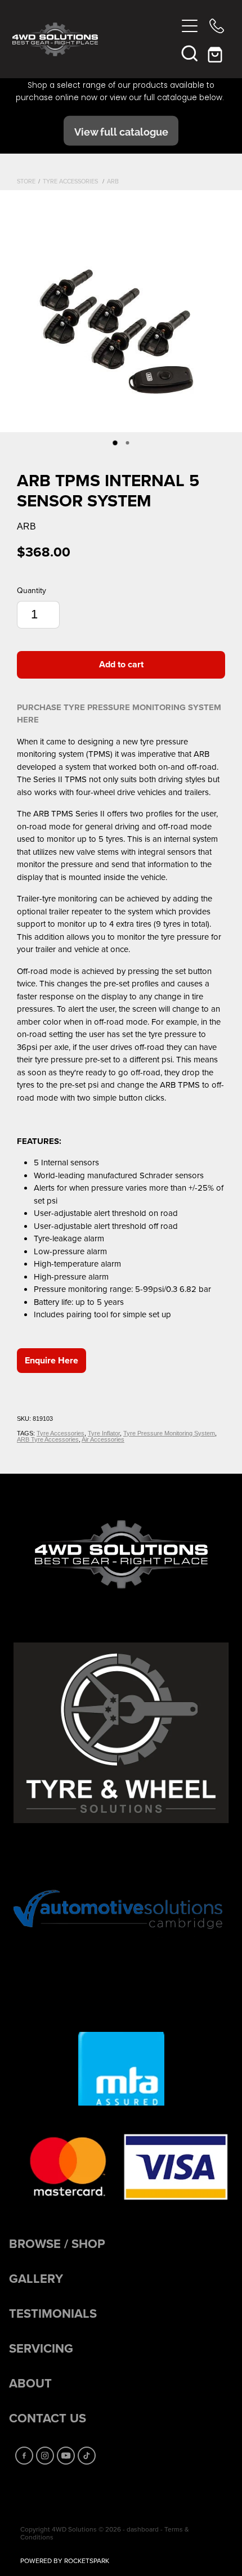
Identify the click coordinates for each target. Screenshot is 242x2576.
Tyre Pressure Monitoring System (169, 1433)
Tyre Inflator (104, 1433)
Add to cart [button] (121, 664)
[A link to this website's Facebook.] (24, 2456)
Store (26, 181)
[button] (190, 53)
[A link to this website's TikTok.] (87, 2456)
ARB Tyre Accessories (48, 1439)
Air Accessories (103, 1439)
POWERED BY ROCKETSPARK (65, 2561)
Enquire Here (51, 1360)
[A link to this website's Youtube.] (66, 2456)
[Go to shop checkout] (217, 53)
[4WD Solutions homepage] (94, 39)
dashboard (143, 2529)
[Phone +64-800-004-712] (217, 26)
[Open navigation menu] (190, 26)
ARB (113, 181)
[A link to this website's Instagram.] (45, 2456)
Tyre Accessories (71, 181)
